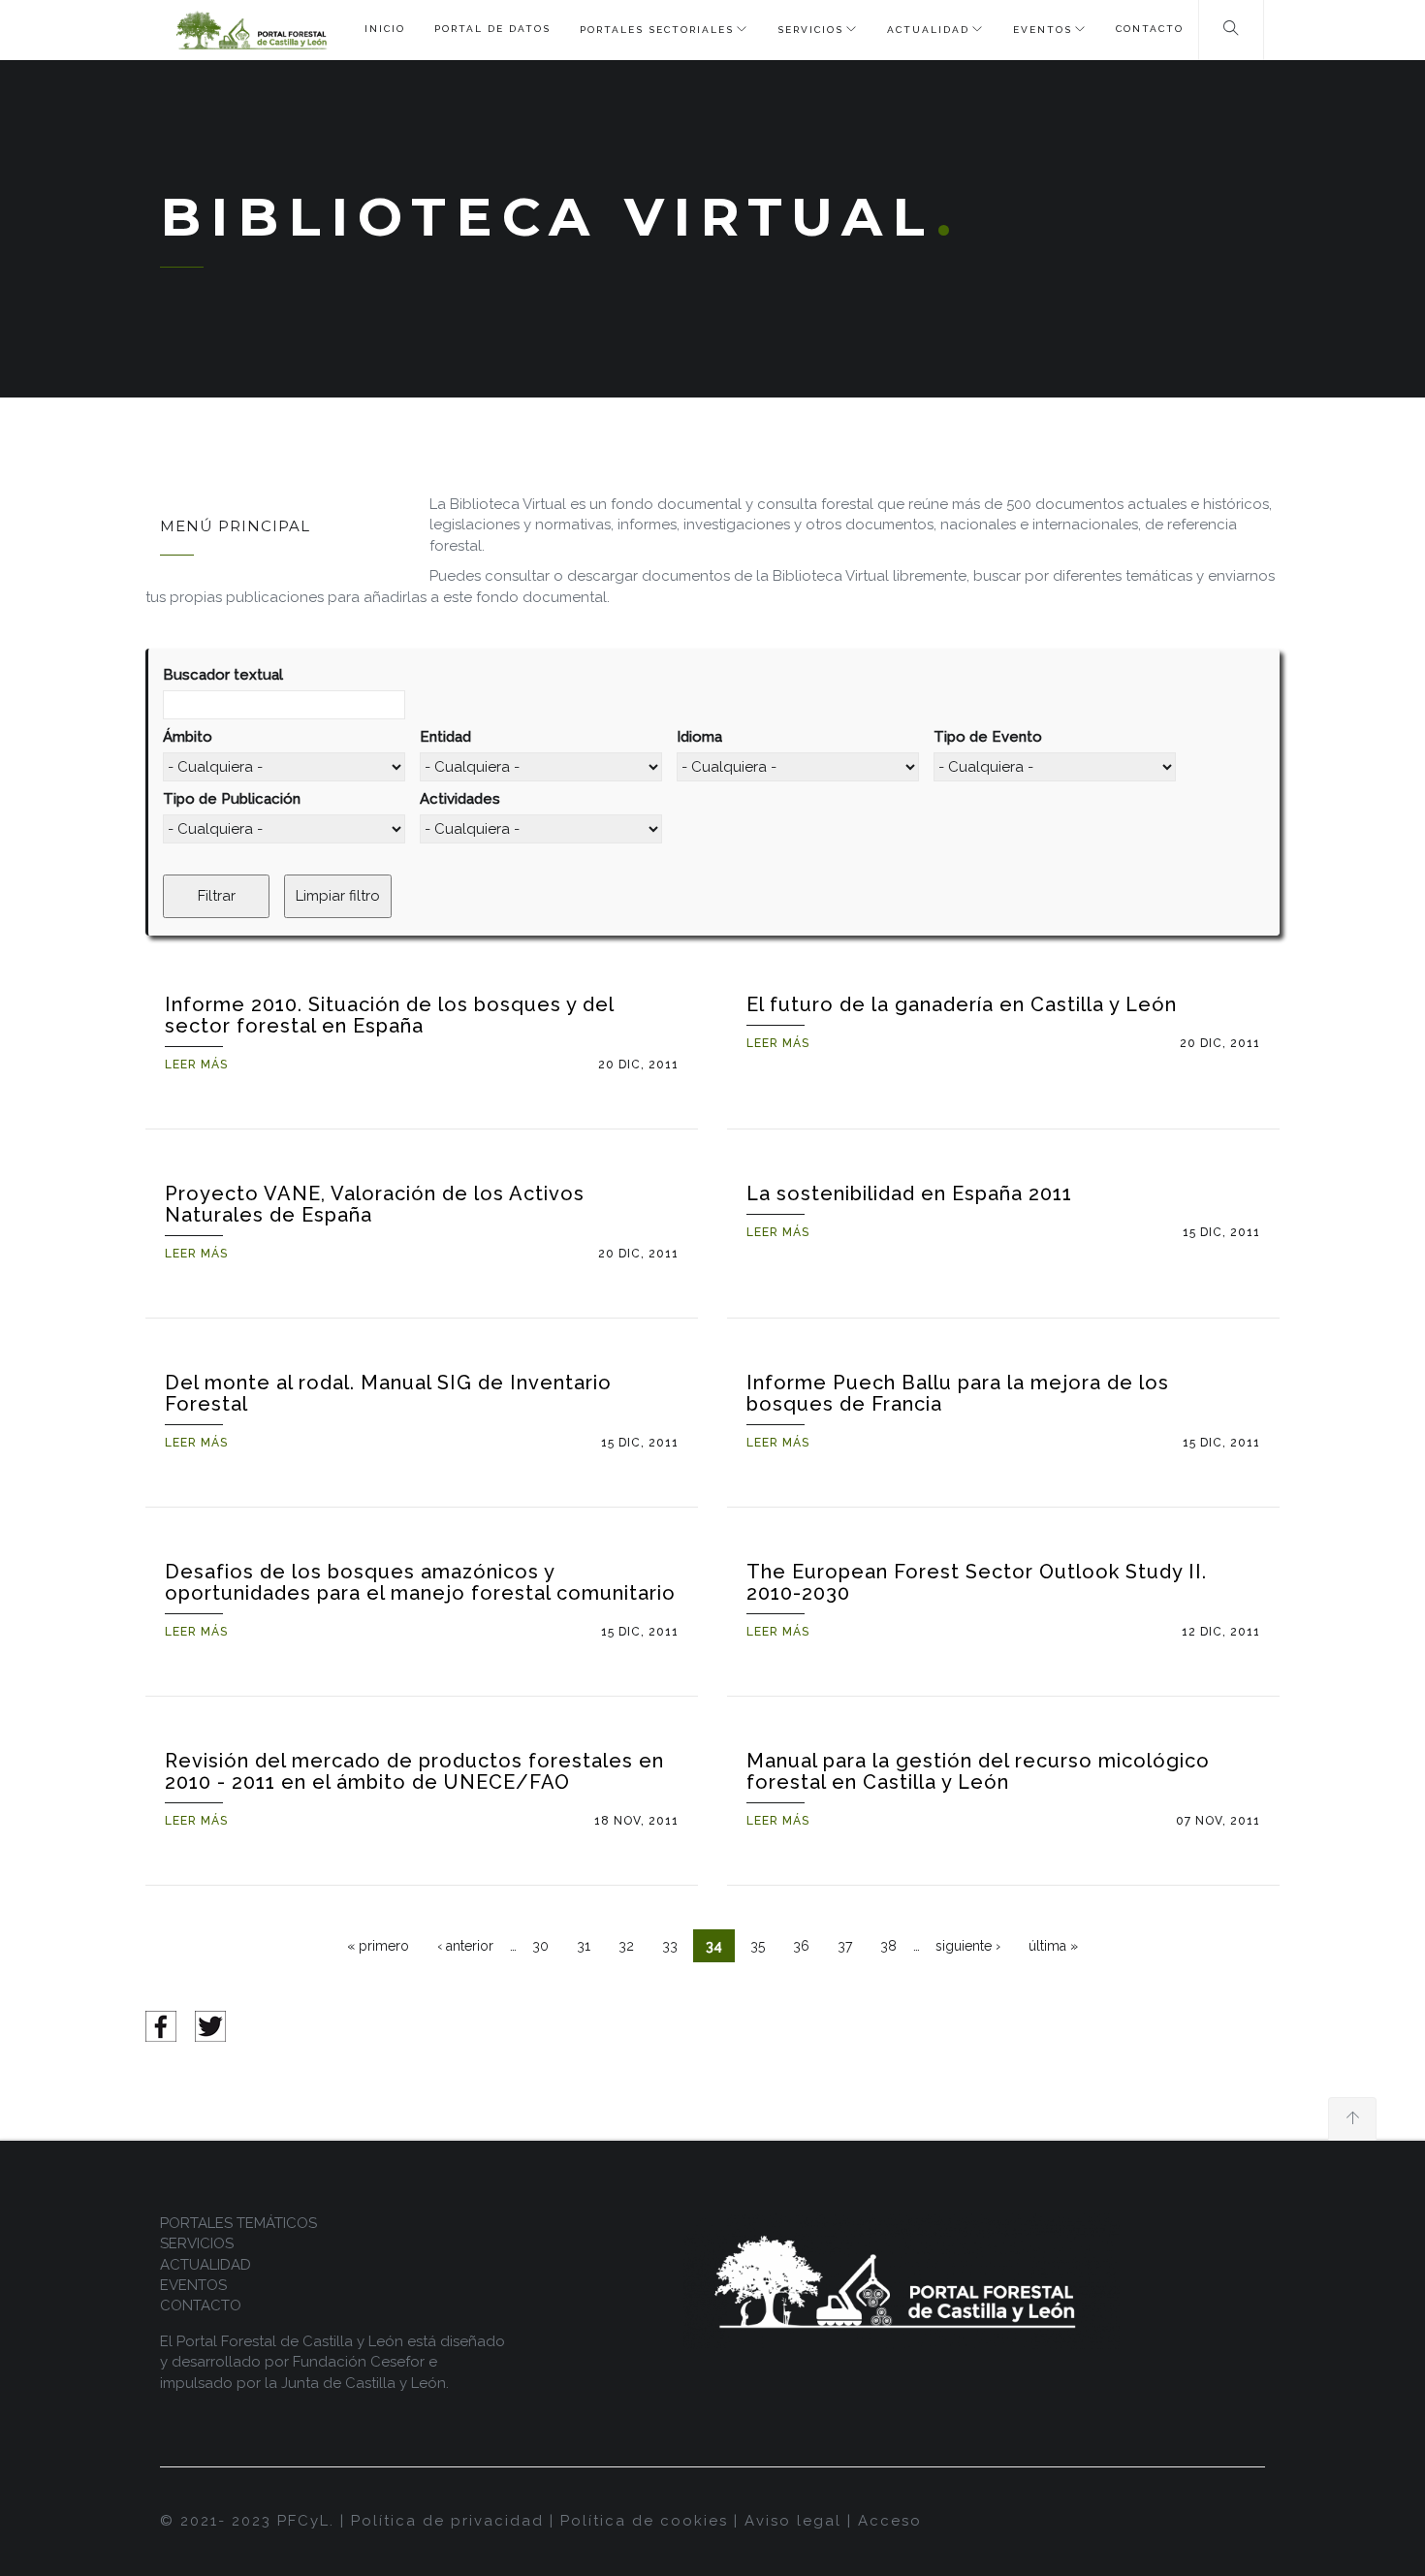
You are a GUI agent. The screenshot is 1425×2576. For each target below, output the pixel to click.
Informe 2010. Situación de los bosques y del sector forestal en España (389, 1015)
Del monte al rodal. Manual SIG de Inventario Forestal (388, 1393)
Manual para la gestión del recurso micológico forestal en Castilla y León (978, 1771)
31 (584, 1946)
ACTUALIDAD (928, 30)
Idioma (699, 737)
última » (1053, 1946)
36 (801, 1946)
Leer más (196, 1065)
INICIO (385, 29)
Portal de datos (492, 29)
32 (626, 1946)
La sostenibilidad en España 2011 (909, 1193)
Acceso (890, 2521)
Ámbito (188, 737)
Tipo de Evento (988, 737)
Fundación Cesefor (359, 2362)
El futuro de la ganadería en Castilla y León (962, 1004)
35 (758, 1946)
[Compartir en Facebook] (161, 2025)
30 (540, 1946)
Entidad (445, 737)
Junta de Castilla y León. (365, 2383)
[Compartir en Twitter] (210, 2025)
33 (670, 1946)
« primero (378, 1946)
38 (888, 1946)
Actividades (460, 799)
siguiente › (968, 1946)
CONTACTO (1150, 29)
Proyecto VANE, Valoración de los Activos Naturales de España (375, 1204)
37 (845, 1946)
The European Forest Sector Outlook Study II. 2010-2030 (977, 1582)
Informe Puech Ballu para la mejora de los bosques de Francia (958, 1393)
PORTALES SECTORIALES (657, 30)
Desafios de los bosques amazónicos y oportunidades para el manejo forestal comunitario (420, 1582)
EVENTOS (1043, 30)
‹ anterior (465, 1946)
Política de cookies (644, 2521)
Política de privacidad (447, 2521)
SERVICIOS (810, 30)
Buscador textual (223, 675)
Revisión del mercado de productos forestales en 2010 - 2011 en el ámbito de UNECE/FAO (414, 1771)
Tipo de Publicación (232, 799)
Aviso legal (793, 2521)
